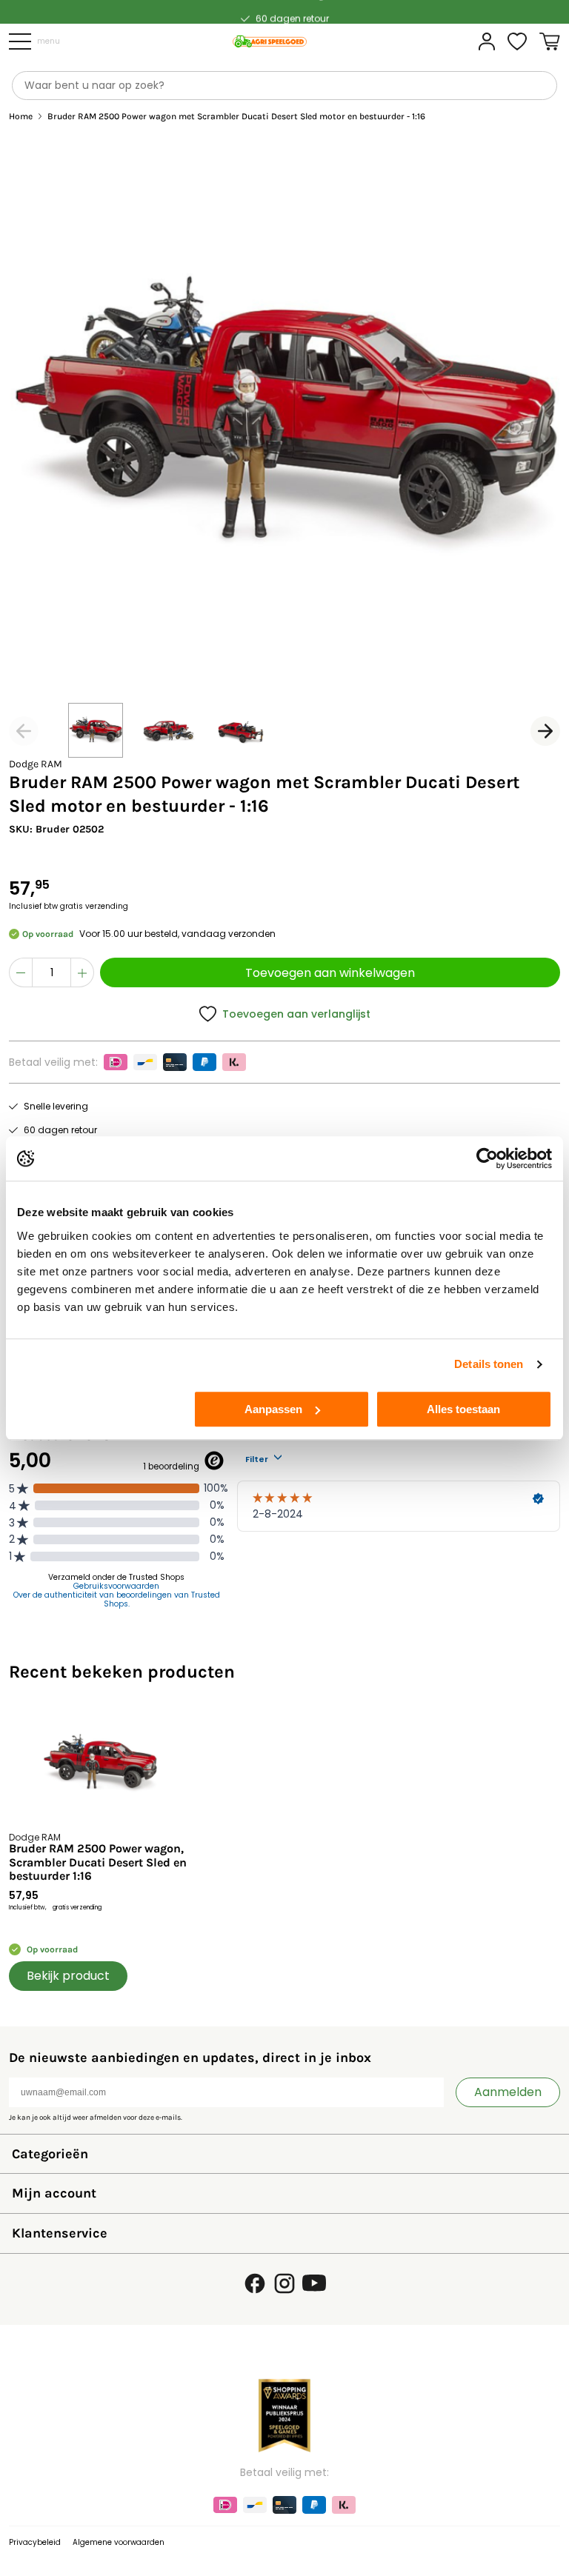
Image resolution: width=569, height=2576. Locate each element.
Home (21, 117)
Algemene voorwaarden (119, 2542)
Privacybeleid (35, 2542)
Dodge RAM (36, 764)
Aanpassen (273, 1409)
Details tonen (489, 1364)
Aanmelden (508, 2092)
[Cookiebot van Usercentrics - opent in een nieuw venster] (487, 1158)
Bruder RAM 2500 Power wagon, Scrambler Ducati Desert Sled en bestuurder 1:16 (98, 1862)
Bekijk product (68, 1976)
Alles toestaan (463, 1409)
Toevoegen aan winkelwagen (330, 973)
